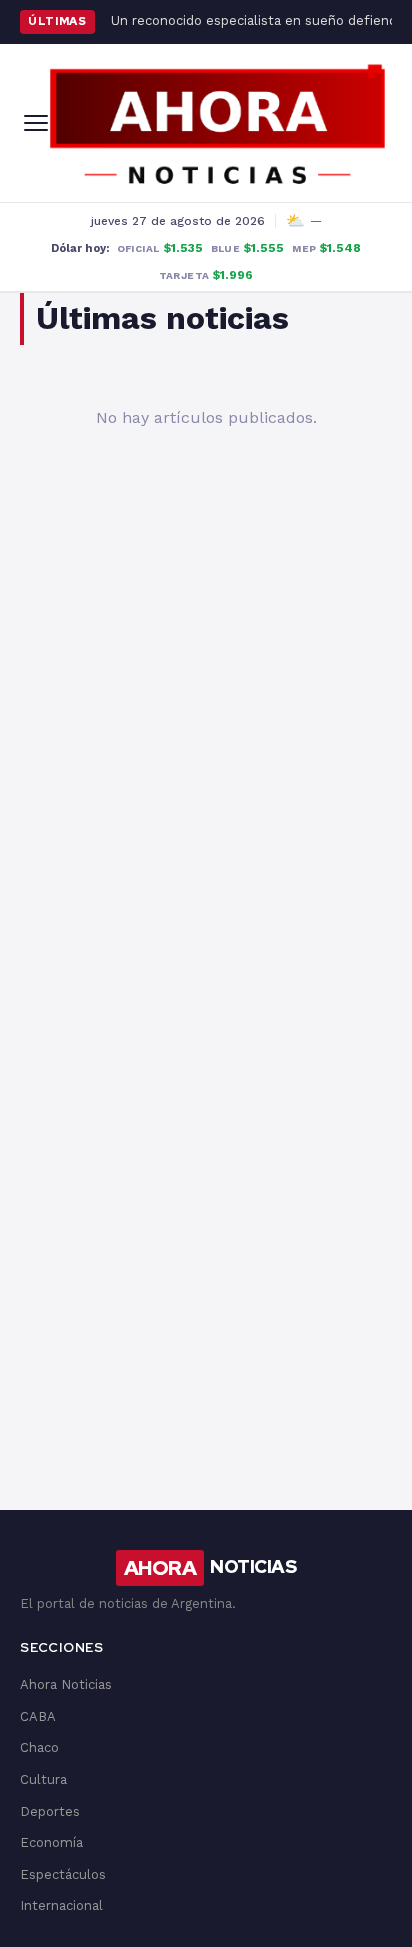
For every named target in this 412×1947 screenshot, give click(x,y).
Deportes (50, 1811)
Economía (51, 1842)
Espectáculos (63, 1874)
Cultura (43, 1779)
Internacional (61, 1905)
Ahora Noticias (66, 1684)
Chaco (39, 1747)
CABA (38, 1716)
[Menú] (36, 123)
